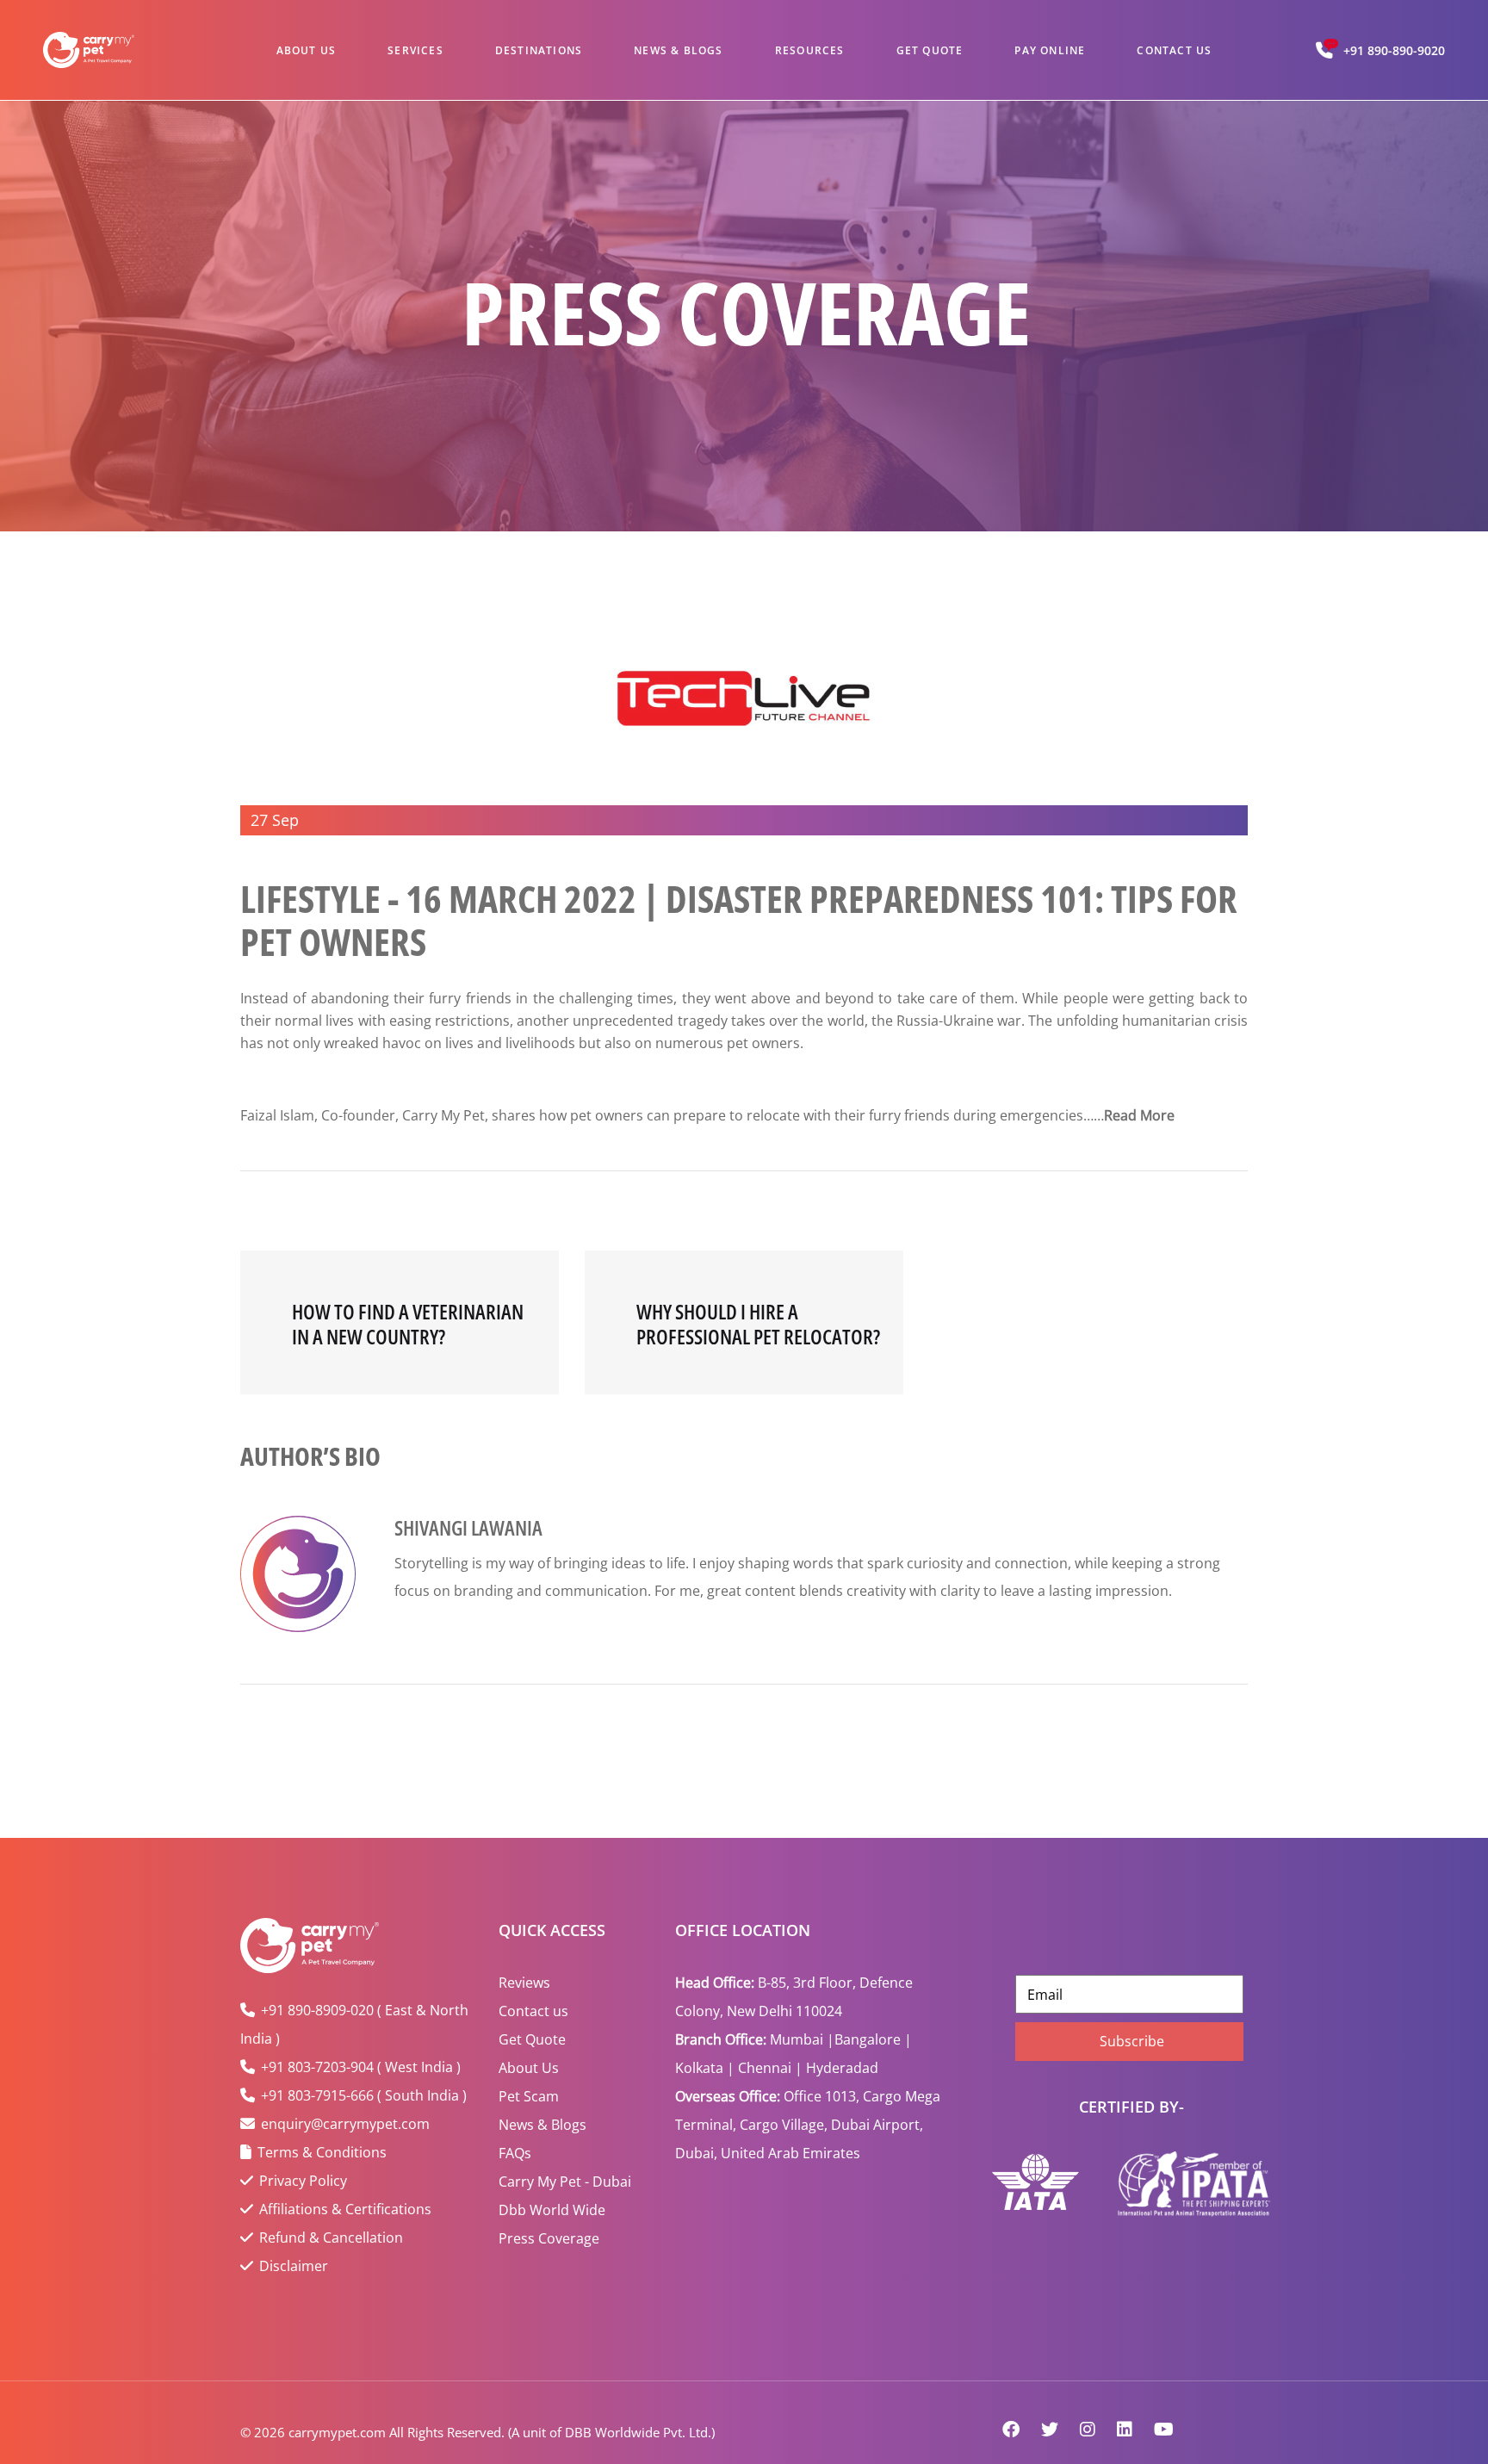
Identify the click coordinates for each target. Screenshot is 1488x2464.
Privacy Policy (303, 2181)
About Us (307, 50)
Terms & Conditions (322, 2152)
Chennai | (770, 2068)
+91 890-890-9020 (1394, 50)
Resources (810, 50)
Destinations (539, 50)
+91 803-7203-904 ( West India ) (361, 2067)
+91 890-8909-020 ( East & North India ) (354, 2024)
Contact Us (1174, 50)
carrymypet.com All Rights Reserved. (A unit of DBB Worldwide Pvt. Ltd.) (502, 2432)
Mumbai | (802, 2039)
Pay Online (1050, 50)
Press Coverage (549, 2238)
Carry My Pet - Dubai (565, 2182)
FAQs (515, 2153)
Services (415, 50)
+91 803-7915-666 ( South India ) (364, 2095)
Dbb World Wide (552, 2210)
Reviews (524, 1983)
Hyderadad (842, 2068)
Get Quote (930, 50)
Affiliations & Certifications (345, 2209)
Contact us (533, 2011)
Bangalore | (873, 2039)
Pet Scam (529, 2096)
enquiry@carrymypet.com (345, 2124)
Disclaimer (294, 2266)
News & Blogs (678, 50)
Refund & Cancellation (331, 2237)
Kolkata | (705, 2068)
